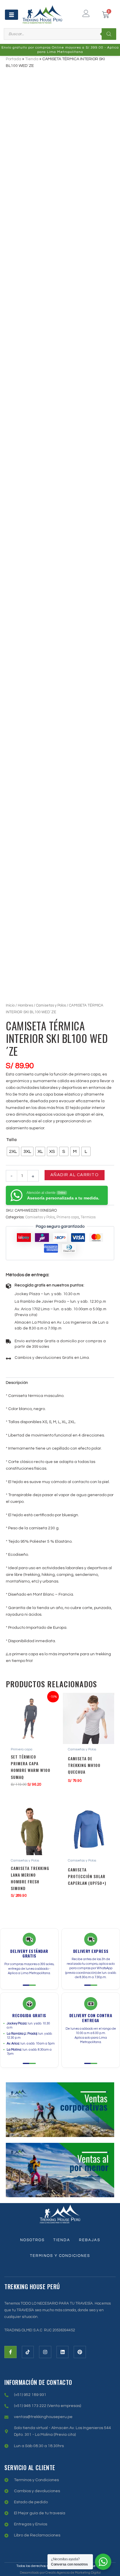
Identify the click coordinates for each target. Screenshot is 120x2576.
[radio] (13, 1151)
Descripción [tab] (17, 1383)
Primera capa (68, 1217)
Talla (12, 1140)
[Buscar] (109, 34)
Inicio (10, 1005)
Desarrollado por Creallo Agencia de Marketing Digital (60, 2573)
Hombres (25, 1005)
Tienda (32, 59)
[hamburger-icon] (12, 15)
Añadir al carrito (75, 1175)
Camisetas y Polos (51, 1005)
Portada (14, 59)
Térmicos (88, 1217)
